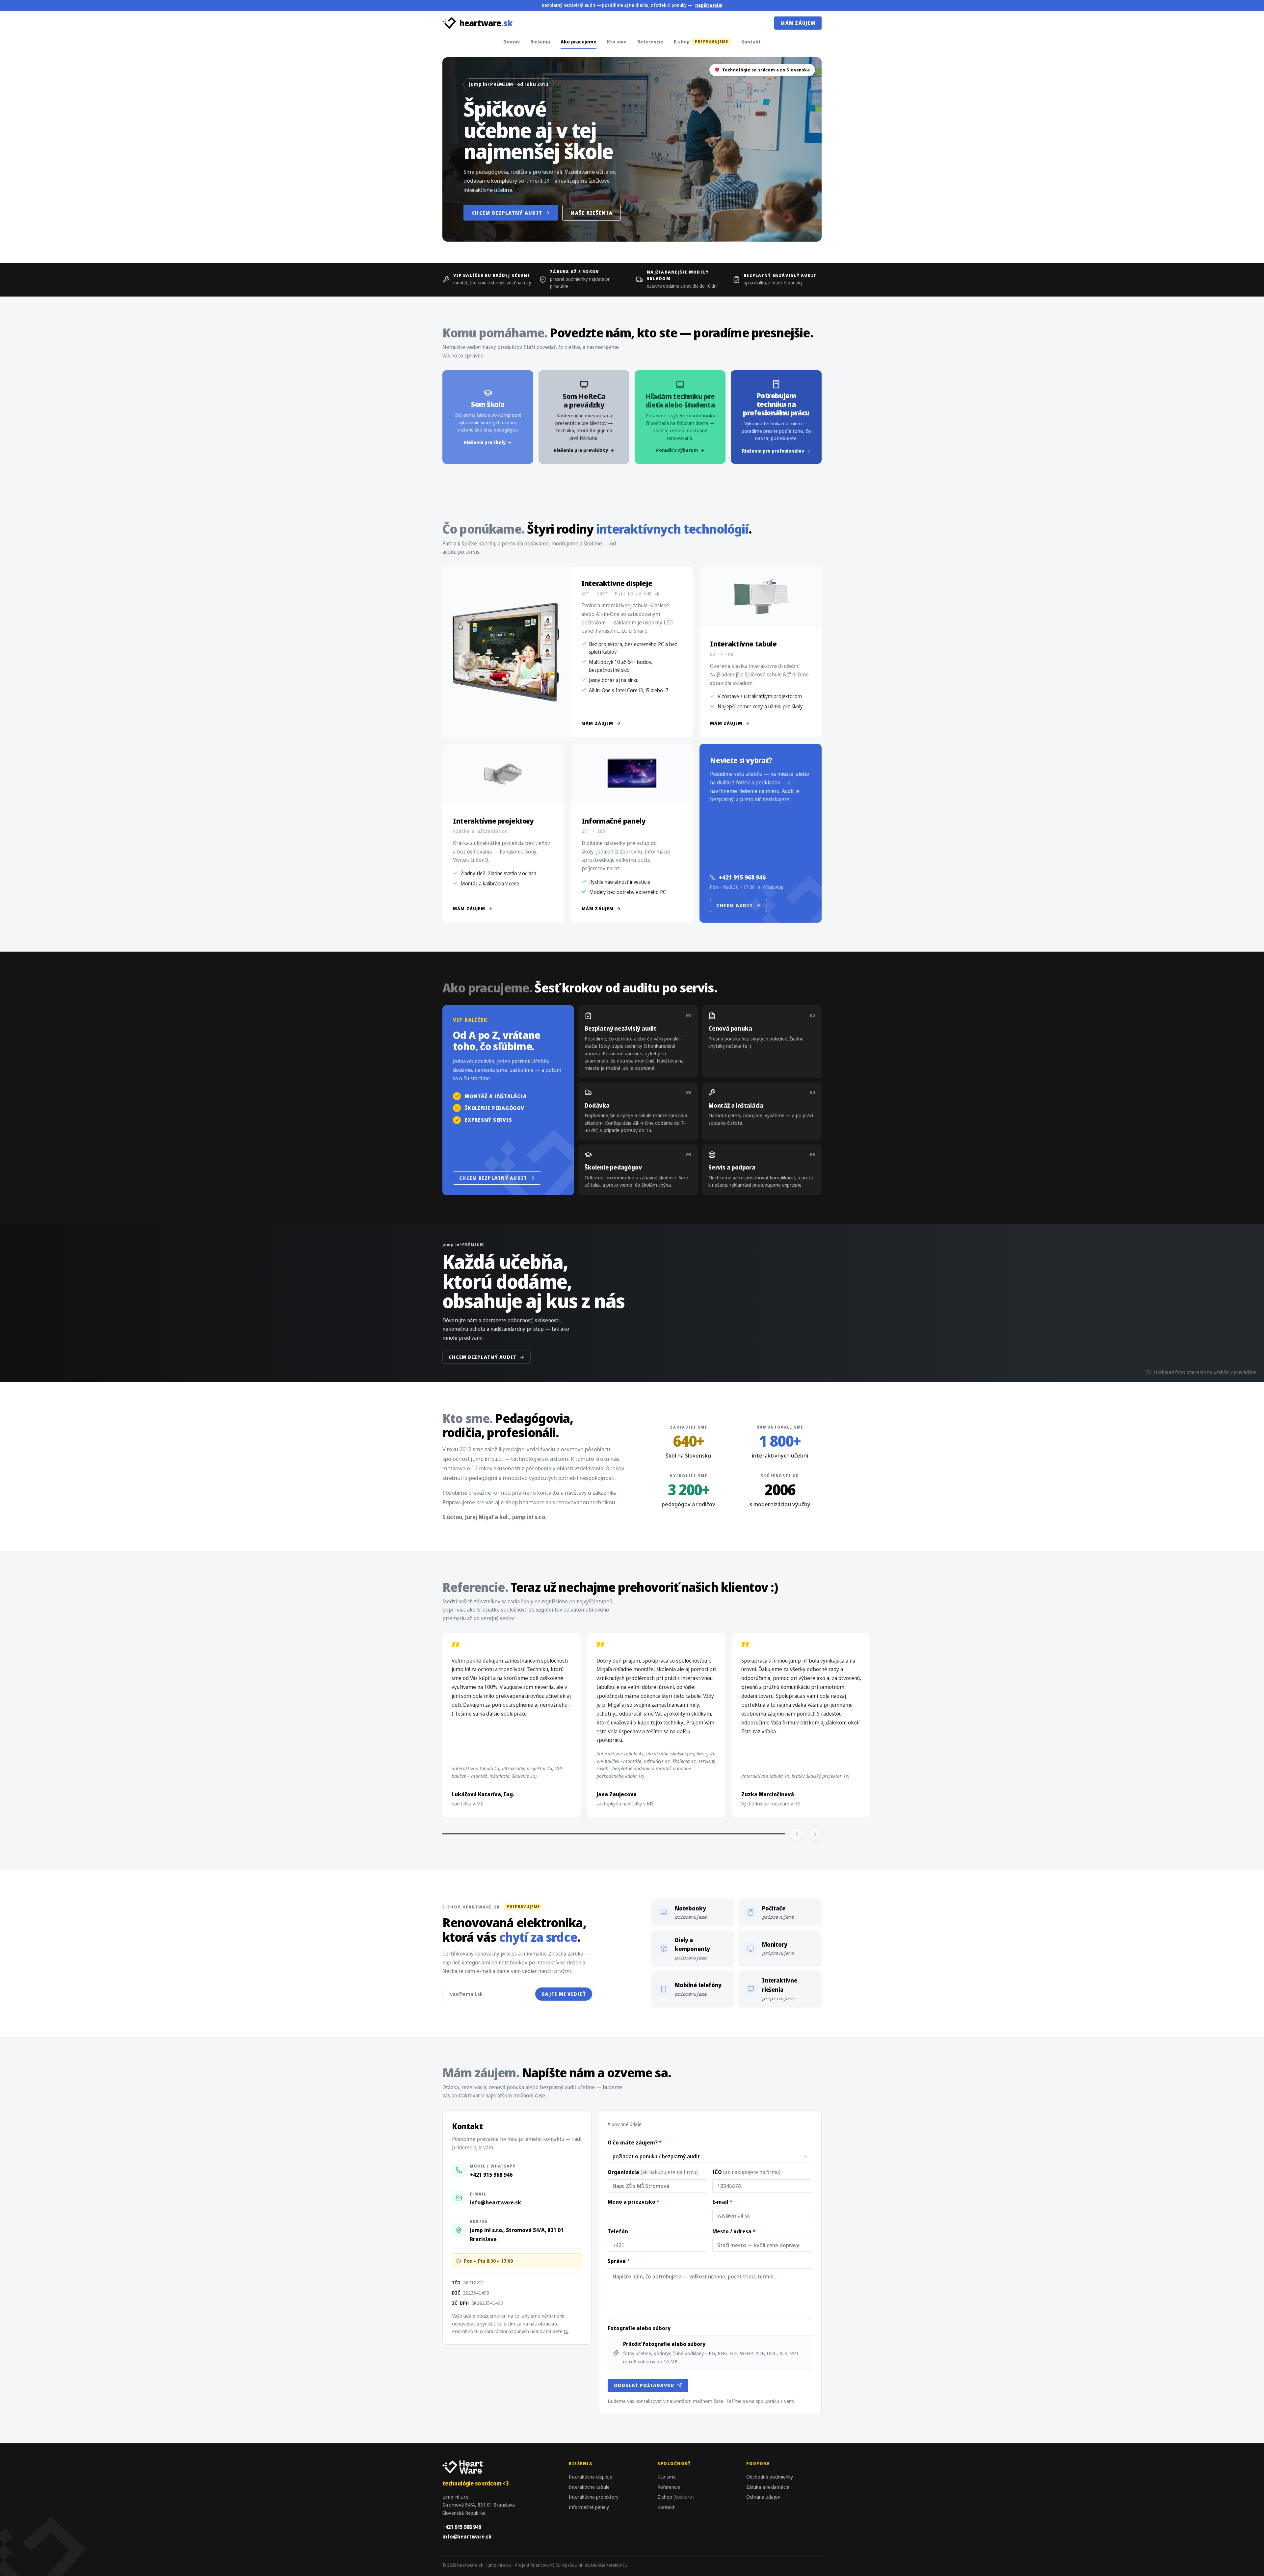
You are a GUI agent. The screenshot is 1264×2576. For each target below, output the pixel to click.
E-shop (701, 41)
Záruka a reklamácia (768, 2487)
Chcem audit (735, 905)
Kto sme (617, 41)
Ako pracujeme (579, 41)
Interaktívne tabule (589, 2487)
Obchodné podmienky (770, 2477)
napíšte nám (709, 5)
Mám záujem (798, 23)
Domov (512, 41)
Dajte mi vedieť (564, 1994)
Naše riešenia (592, 213)
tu (566, 2331)
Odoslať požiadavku (644, 2385)
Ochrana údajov (763, 2497)
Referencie (650, 41)
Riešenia (540, 41)
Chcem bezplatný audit (507, 213)
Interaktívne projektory (594, 2497)
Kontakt (751, 41)
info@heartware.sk (495, 2202)
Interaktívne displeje (591, 2477)
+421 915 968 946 (742, 877)
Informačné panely (589, 2507)
